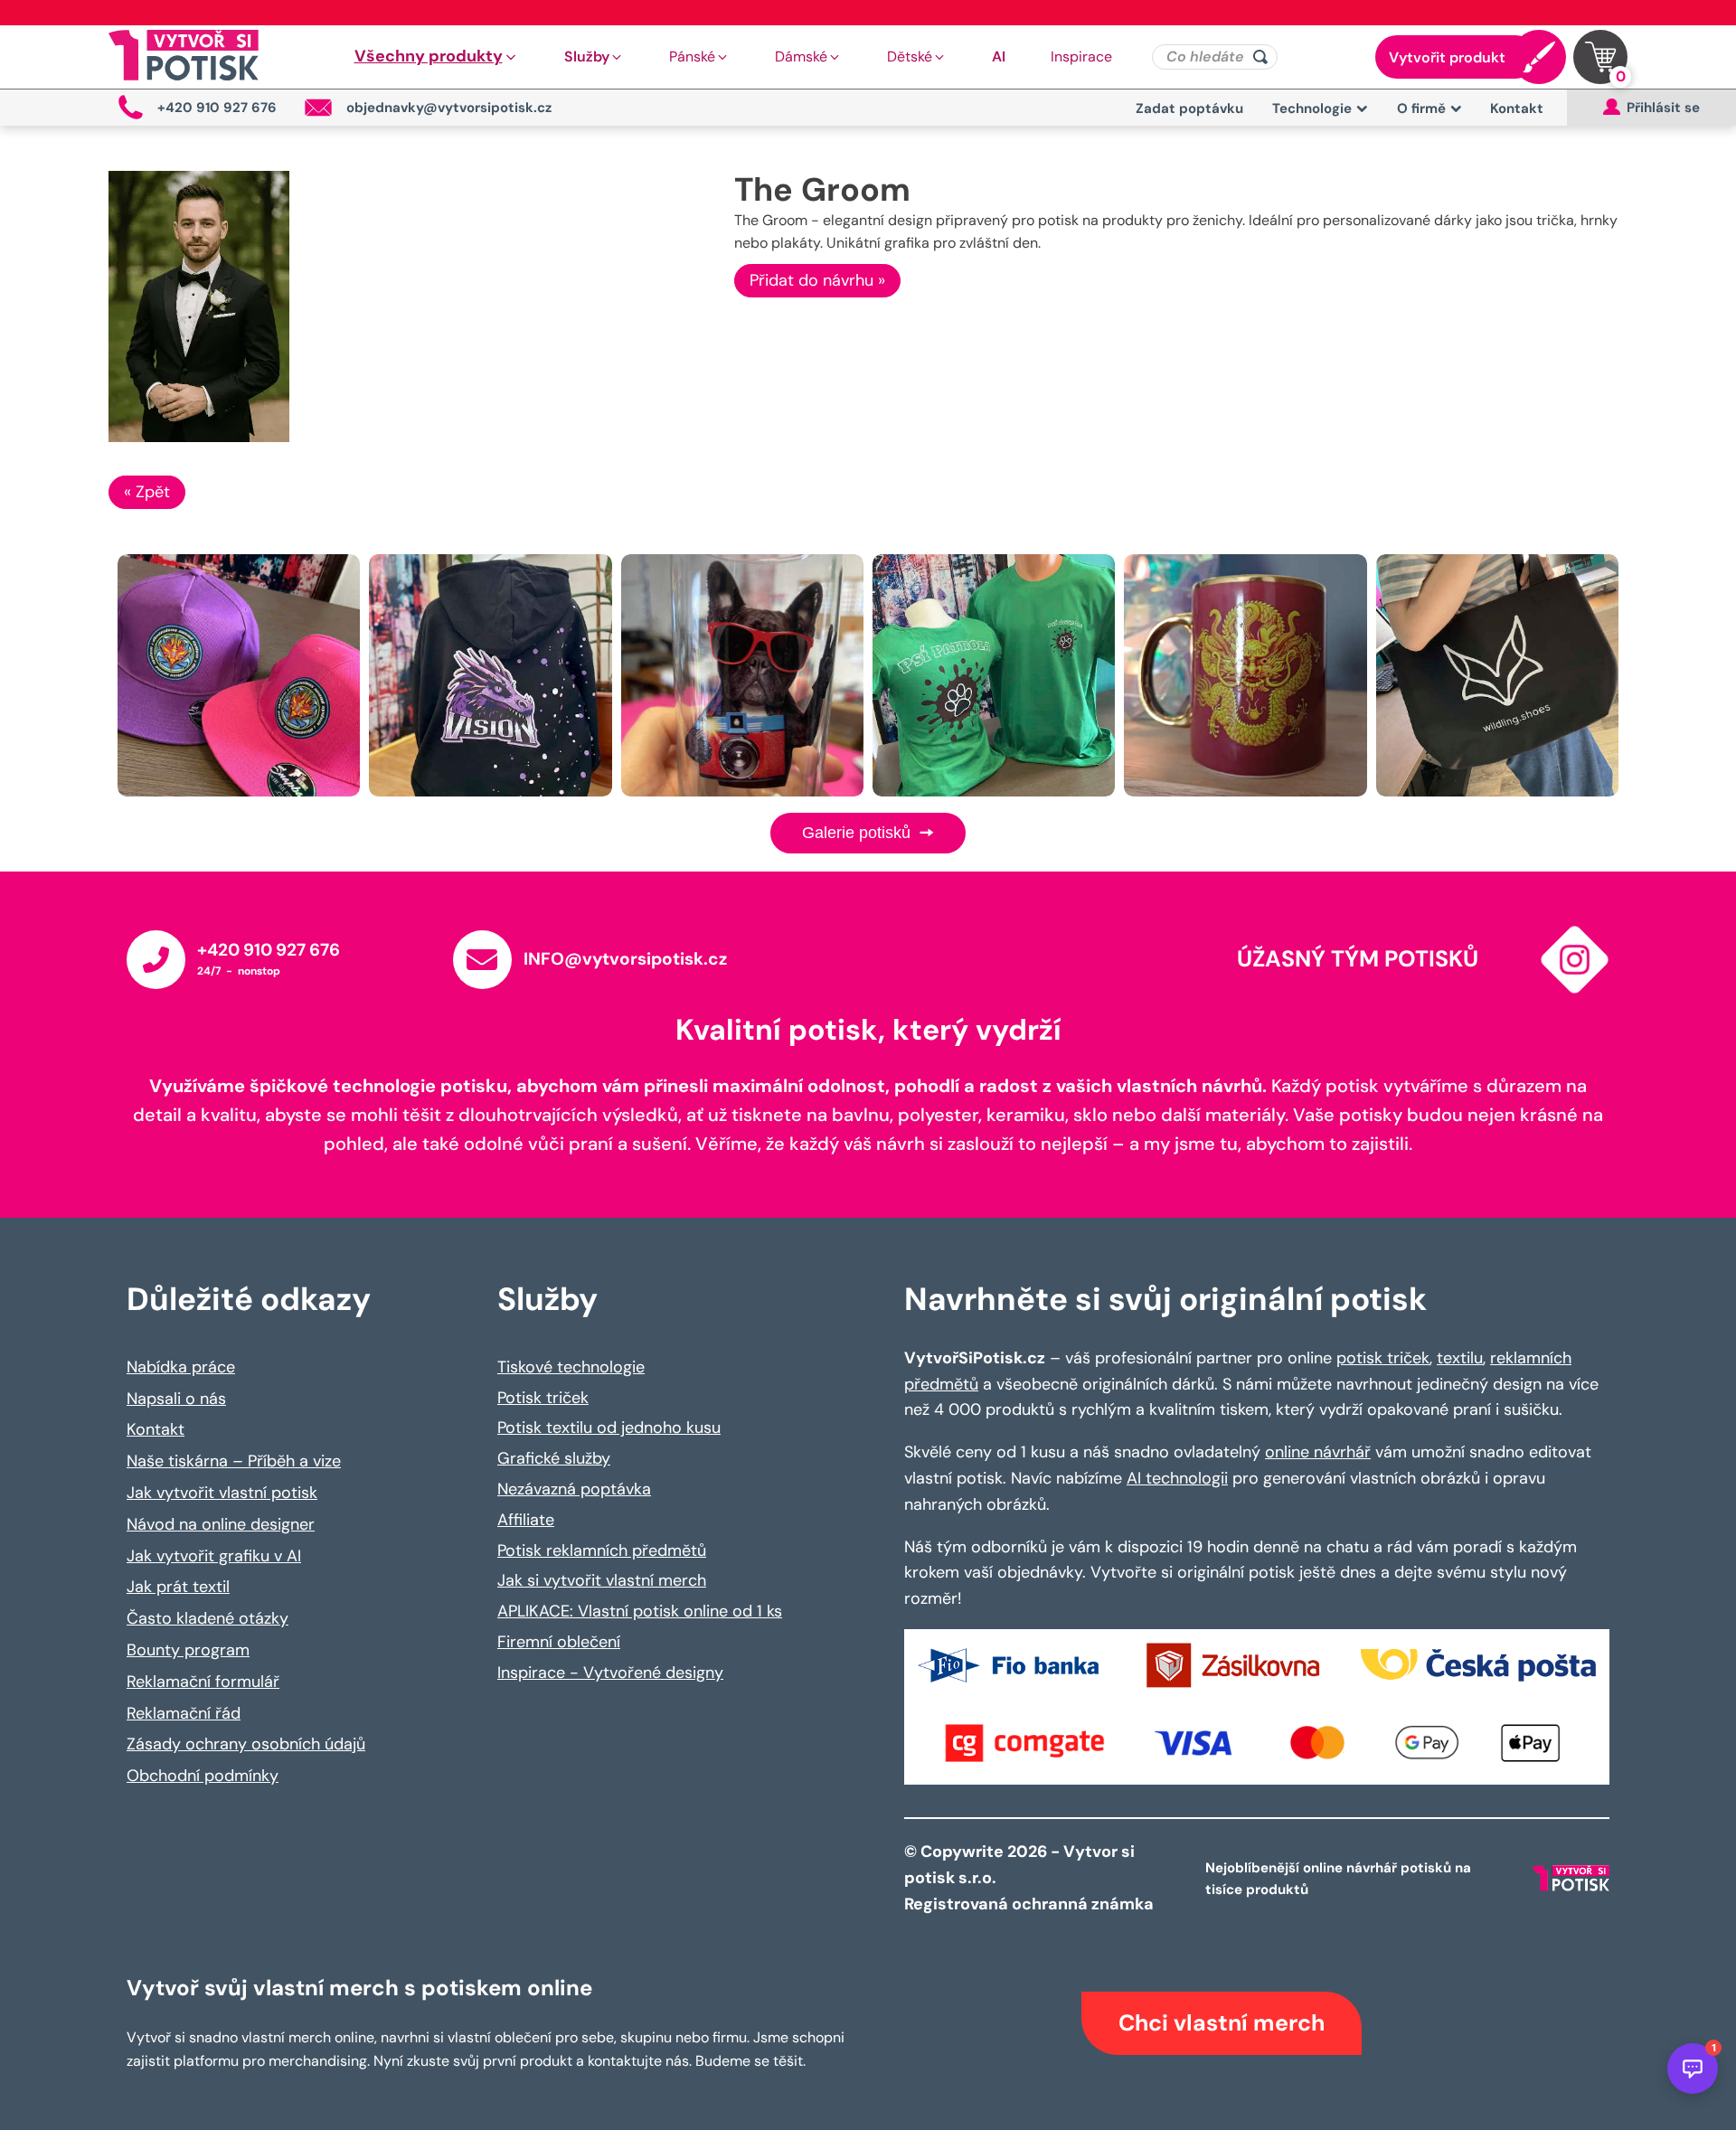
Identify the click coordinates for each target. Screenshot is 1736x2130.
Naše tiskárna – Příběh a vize (234, 1461)
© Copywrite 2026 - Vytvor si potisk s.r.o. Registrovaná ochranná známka (1031, 1878)
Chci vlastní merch (1222, 2023)
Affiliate (526, 1520)
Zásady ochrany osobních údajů (246, 1744)
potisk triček (1383, 1358)
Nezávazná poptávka (574, 1489)
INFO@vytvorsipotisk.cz (625, 959)
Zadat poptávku (1189, 108)
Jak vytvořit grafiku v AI (214, 1556)
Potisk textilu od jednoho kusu (609, 1428)
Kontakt (1517, 108)
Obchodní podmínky (203, 1776)
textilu (1460, 1358)
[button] (437, 57)
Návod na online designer (221, 1524)
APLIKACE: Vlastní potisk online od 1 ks (640, 1611)
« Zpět (147, 492)
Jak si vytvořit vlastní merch (602, 1580)
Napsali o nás (176, 1399)
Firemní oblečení (559, 1642)
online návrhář (1318, 1452)
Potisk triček (543, 1398)
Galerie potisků (859, 833)
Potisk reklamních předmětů (602, 1550)
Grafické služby (554, 1458)
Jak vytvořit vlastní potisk (222, 1493)
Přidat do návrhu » (817, 280)
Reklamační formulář (203, 1682)
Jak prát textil (178, 1587)
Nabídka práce (181, 1367)
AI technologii (1177, 1478)
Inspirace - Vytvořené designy (610, 1673)
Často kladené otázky (208, 1618)
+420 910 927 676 (269, 950)
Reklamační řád (184, 1713)
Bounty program (188, 1650)
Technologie (1312, 108)
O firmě (1421, 108)
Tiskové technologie (571, 1367)
